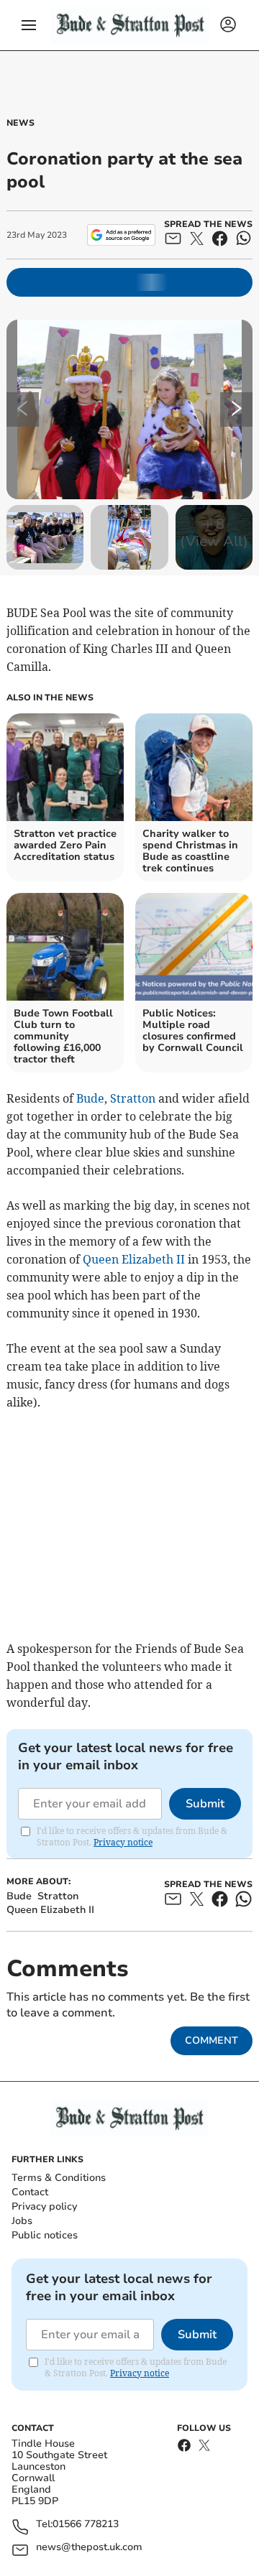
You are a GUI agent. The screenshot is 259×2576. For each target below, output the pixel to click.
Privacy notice (123, 1842)
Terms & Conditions (59, 2178)
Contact (30, 2192)
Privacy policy (44, 2206)
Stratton (133, 1098)
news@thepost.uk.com (89, 2548)
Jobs (22, 2221)
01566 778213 (86, 2525)
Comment (212, 2040)
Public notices (45, 2235)
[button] (29, 25)
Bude (90, 1098)
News (21, 123)
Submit (205, 1804)
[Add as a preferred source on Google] (121, 235)
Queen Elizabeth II (134, 1259)
